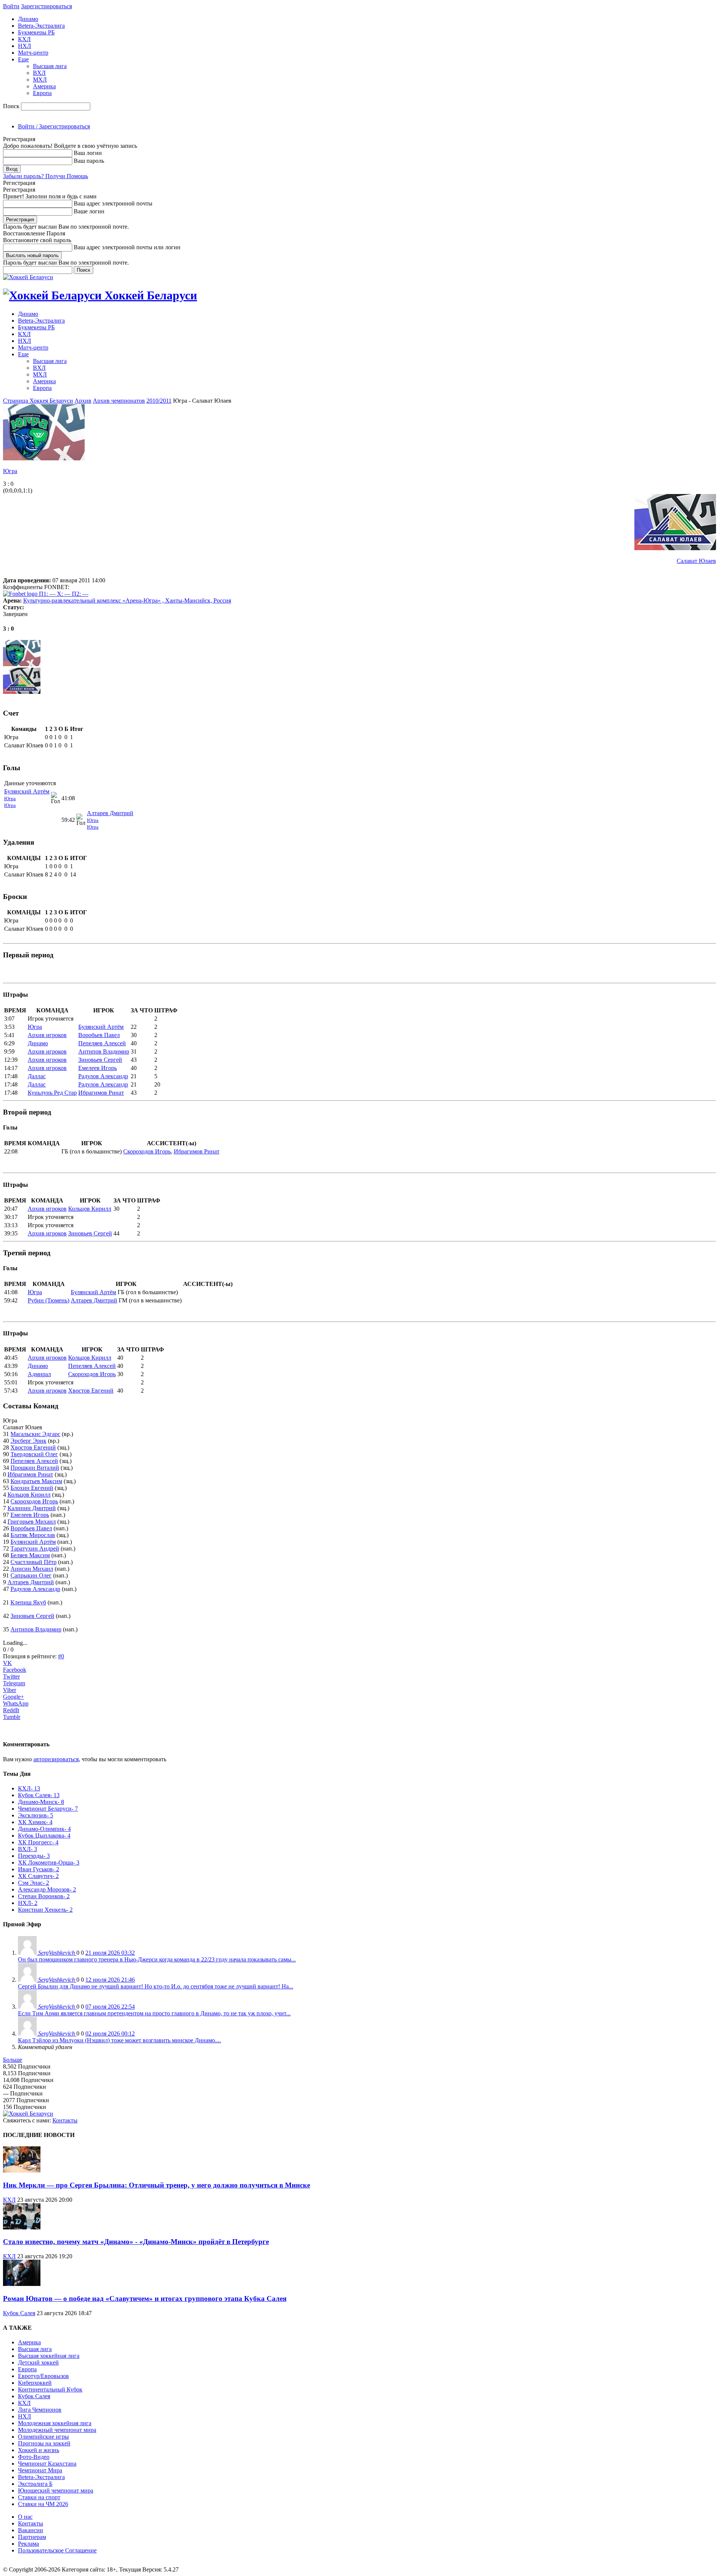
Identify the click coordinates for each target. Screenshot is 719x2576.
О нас (25, 2517)
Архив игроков (47, 1035)
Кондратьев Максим (36, 1481)
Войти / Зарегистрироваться (54, 126)
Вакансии (31, 2530)
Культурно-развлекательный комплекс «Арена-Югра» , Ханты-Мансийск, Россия (127, 600)
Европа (42, 93)
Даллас (37, 1076)
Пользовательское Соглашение (57, 2550)
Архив (83, 401)
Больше (13, 2060)
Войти (11, 6)
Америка (44, 86)
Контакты (65, 2120)
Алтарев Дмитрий (110, 813)
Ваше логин (89, 211)
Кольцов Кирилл (90, 1209)
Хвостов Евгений (91, 1391)
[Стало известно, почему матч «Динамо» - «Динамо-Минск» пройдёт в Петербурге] (22, 2227)
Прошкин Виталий (35, 1468)
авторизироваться (56, 1759)
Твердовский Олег (34, 1454)
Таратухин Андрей (35, 1548)
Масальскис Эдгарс (35, 1434)
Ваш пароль (89, 161)
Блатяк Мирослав (33, 1535)
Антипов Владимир (104, 1051)
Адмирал (39, 1374)
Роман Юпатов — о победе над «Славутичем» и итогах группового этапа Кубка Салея (145, 2298)
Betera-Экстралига (41, 26)
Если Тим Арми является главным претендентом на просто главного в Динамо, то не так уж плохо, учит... (154, 2013)
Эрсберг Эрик (28, 1441)
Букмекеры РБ (36, 32)
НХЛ (25, 46)
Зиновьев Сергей (100, 1060)
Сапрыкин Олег (31, 1575)
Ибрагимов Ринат (101, 1093)
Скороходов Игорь (147, 1151)
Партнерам (32, 2537)
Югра (10, 471)
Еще (23, 59)
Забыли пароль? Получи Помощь (45, 176)
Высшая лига (50, 66)
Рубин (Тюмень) (48, 1300)
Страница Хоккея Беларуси (38, 401)
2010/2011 (159, 401)
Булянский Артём (27, 791)
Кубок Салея (19, 2313)
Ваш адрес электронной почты (113, 203)
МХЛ (40, 80)
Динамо (28, 19)
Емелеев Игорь (98, 1068)
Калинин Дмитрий (32, 1508)
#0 (61, 1656)
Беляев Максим (30, 1555)
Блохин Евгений (32, 1488)
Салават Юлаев (696, 561)
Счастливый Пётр (34, 1562)
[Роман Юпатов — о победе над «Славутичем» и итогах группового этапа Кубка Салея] (22, 2284)
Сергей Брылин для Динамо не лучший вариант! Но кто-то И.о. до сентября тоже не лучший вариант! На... (156, 1986)
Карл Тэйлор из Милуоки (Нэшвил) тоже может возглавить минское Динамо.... (119, 2040)
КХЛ (24, 39)
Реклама (28, 2544)
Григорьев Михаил (32, 1522)
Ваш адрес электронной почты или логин (127, 247)
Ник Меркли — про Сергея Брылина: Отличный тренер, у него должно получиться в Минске (157, 2185)
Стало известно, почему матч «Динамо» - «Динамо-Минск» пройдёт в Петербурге (136, 2242)
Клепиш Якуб (28, 1602)
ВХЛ (39, 73)
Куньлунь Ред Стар (52, 1093)
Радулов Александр (103, 1076)
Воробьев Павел (99, 1035)
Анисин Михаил (32, 1569)
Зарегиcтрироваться (46, 6)
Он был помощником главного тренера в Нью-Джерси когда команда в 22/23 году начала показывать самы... (157, 1959)
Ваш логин (88, 153)
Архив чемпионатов (119, 401)
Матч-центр (33, 53)
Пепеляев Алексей (102, 1043)
